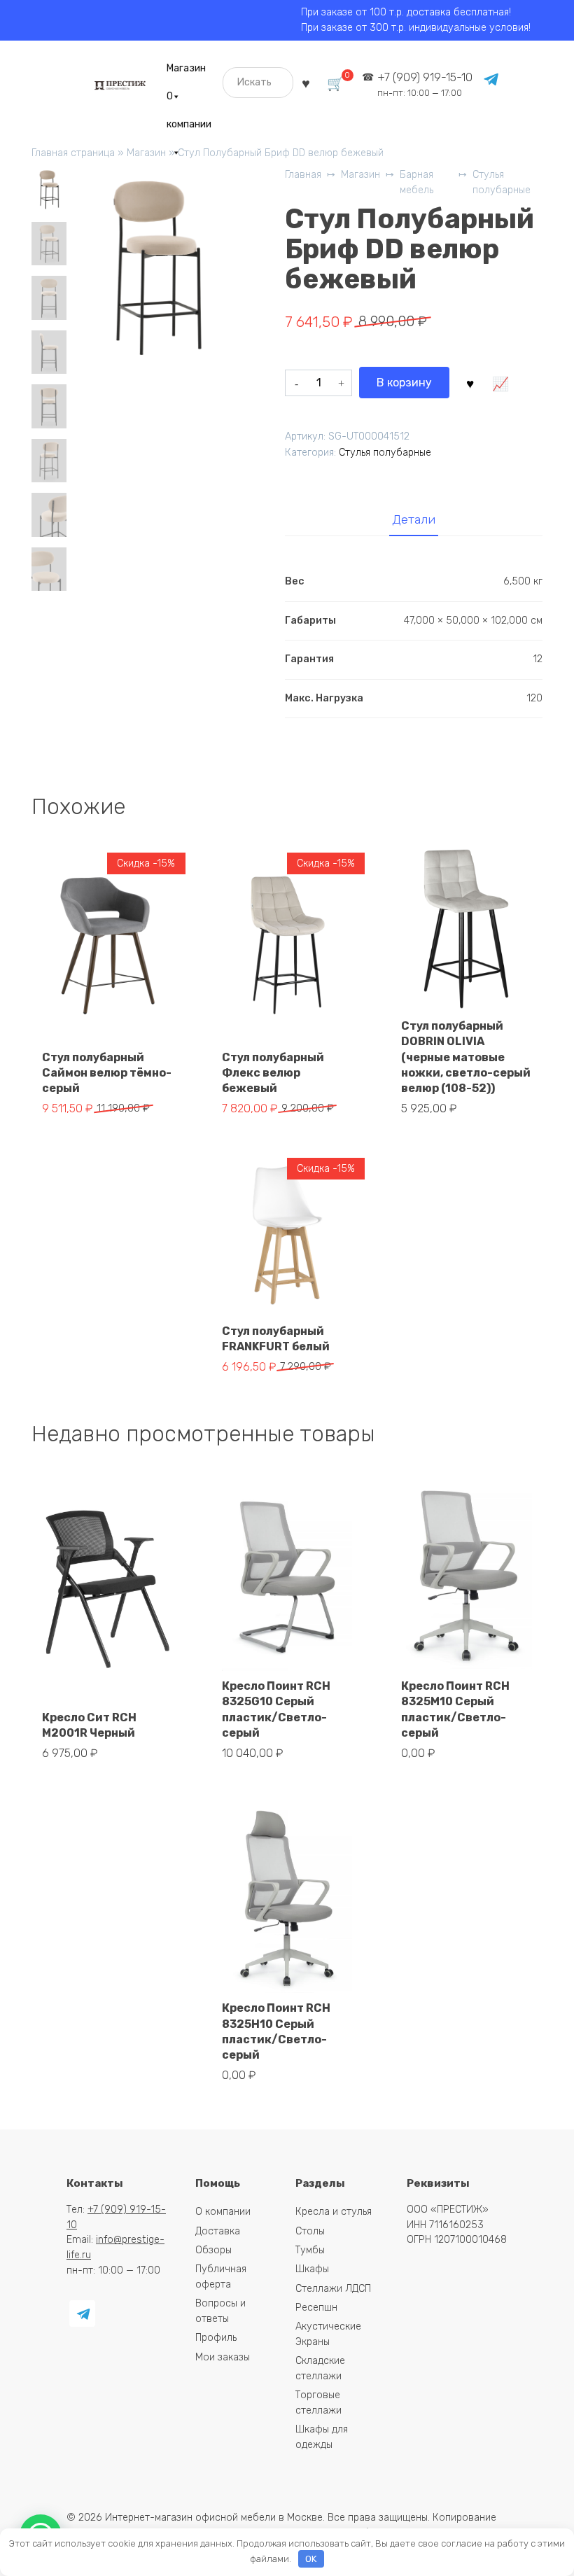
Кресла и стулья (334, 2212)
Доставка (218, 2231)
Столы (310, 2231)
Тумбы (310, 2250)
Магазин (186, 68)
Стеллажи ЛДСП (333, 2289)
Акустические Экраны (328, 2334)
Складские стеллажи (320, 2368)
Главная (303, 175)
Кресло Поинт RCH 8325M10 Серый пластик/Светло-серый (455, 1709)
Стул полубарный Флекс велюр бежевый (273, 1073)
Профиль (216, 2338)
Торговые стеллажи (318, 2403)
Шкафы (312, 2269)
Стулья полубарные (502, 182)
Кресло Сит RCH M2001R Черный (89, 1725)
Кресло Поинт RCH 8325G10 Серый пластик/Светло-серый (276, 1709)
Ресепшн (316, 2308)
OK (311, 2559)
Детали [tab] (414, 519)
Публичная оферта (221, 2277)
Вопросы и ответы (220, 2311)
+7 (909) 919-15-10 (425, 84)
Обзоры (213, 2250)
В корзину (404, 383)
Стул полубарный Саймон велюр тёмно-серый (107, 1073)
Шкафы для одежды (322, 2437)
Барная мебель (416, 182)
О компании (189, 100)
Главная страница (73, 153)
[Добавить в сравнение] (500, 383)
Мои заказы (223, 2357)
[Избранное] (306, 82)
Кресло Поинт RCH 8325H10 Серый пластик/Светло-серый (276, 2031)
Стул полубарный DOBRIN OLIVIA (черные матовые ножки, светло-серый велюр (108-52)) (466, 1057)
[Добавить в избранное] (470, 383)
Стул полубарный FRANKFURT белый (276, 1339)
